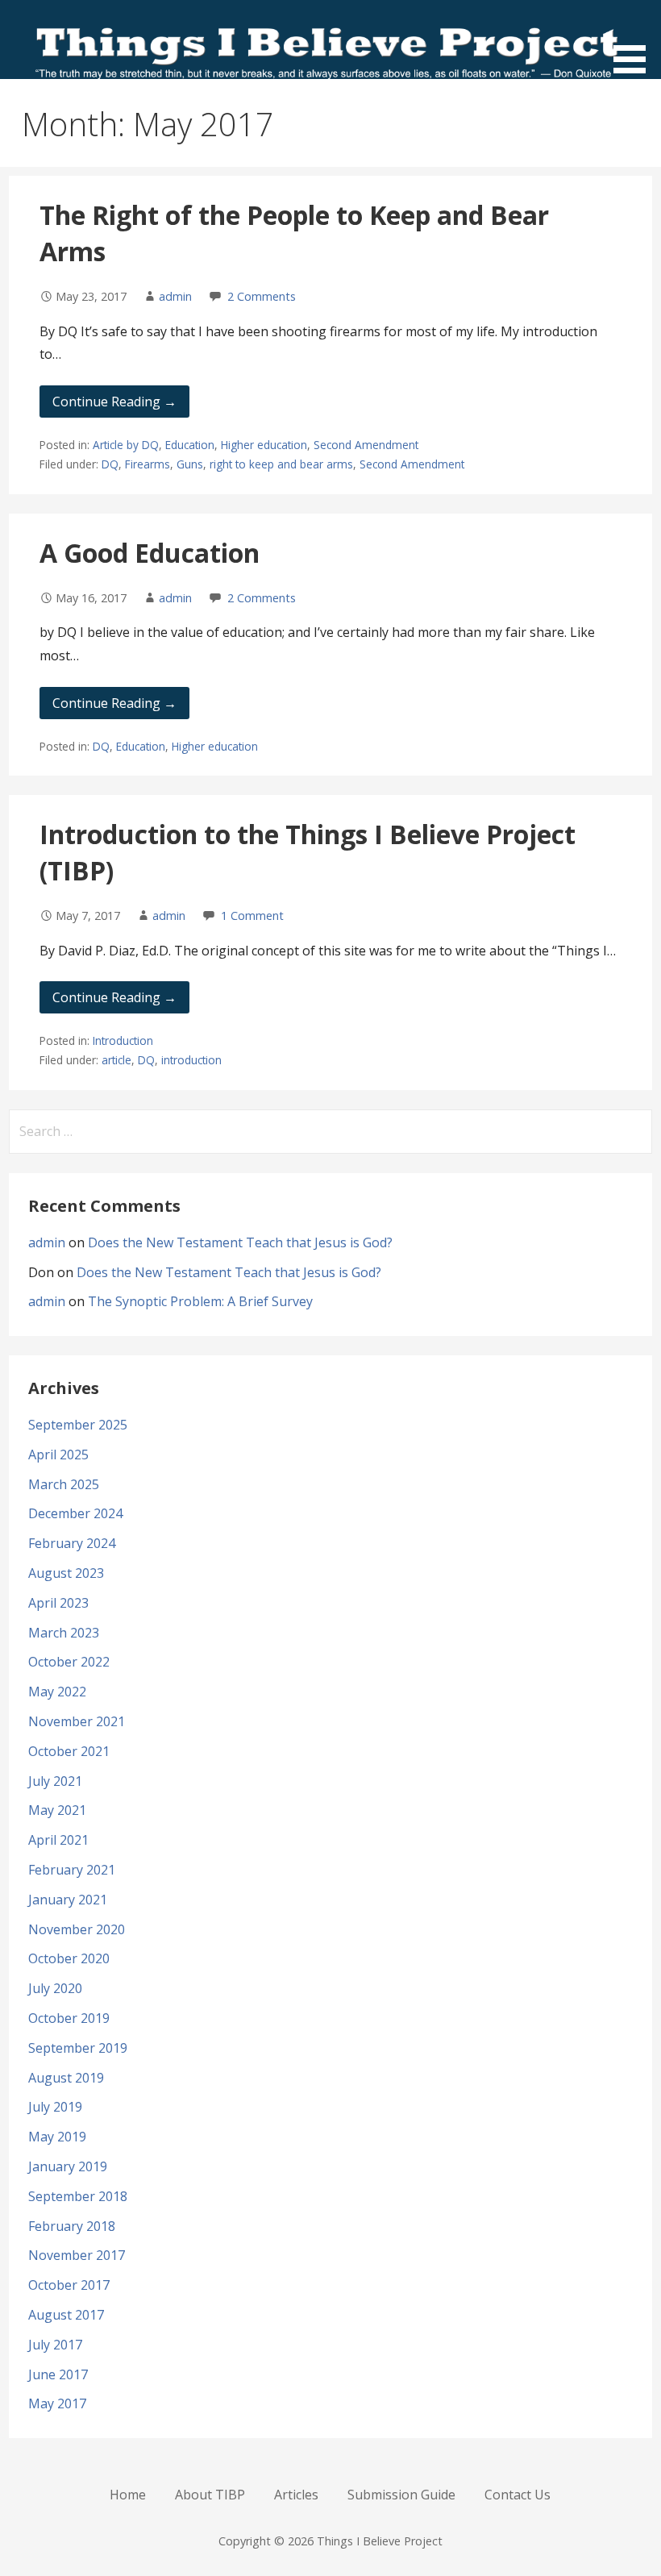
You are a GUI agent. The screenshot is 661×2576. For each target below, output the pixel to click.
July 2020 (55, 1988)
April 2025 (58, 1454)
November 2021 (77, 1721)
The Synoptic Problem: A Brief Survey (200, 1301)
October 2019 (69, 2018)
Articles (296, 2495)
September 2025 (78, 1425)
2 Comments (262, 296)
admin (175, 296)
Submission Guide (401, 2495)
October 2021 (69, 1751)
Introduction (123, 1040)
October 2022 (69, 1662)
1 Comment (252, 916)
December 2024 (75, 1513)
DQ (110, 464)
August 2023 (66, 1573)
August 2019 (66, 2078)
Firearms (148, 464)
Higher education (264, 445)
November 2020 (77, 1929)
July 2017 (55, 2345)
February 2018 (72, 2226)
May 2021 (57, 1810)
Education (190, 445)
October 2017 (69, 2285)
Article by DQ (126, 445)
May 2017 (57, 2403)
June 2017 (58, 2374)
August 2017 (66, 2315)
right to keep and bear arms (281, 464)
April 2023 (58, 1603)
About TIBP (210, 2495)
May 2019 (57, 2137)
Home (128, 2495)
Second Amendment (366, 445)
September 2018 (78, 2196)
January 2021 (68, 1900)
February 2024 (72, 1543)
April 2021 (58, 1840)
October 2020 (69, 1958)
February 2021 (72, 1870)
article (116, 1060)
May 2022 (57, 1692)
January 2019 (68, 2166)
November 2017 (77, 2255)
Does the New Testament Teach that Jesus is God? (240, 1242)
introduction (191, 1060)
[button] (635, 40)
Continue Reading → (114, 402)
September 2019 (78, 2048)
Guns (190, 464)
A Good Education (150, 553)
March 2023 (64, 1633)
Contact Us (518, 2495)
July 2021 (55, 1781)
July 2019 (55, 2107)
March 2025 (64, 1484)
